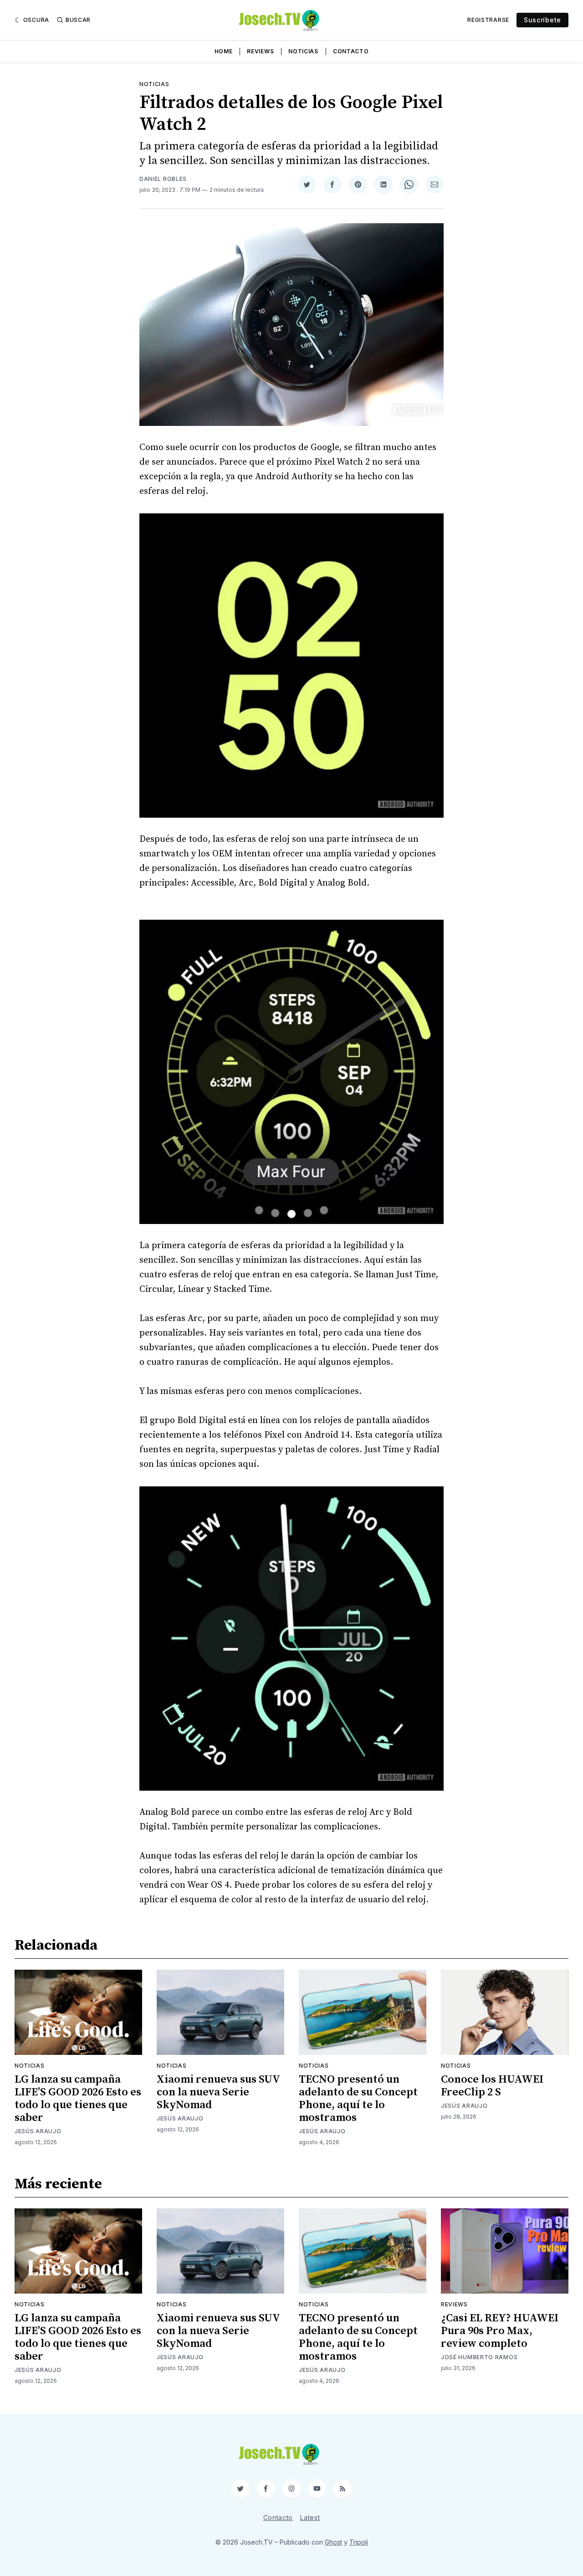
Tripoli (359, 2542)
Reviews (260, 51)
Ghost (333, 2542)
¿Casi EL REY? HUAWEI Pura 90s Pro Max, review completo (500, 2331)
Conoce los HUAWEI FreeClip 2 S (492, 2086)
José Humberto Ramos (479, 2357)
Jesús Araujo (38, 2131)
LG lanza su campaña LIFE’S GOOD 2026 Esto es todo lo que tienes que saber (78, 2099)
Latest (310, 2517)
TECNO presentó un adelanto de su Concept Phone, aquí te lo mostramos (358, 2099)
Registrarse (488, 20)
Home (224, 51)
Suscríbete (542, 20)
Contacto (351, 51)
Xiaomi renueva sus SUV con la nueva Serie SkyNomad (218, 2092)
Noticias (303, 51)
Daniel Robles (163, 179)
